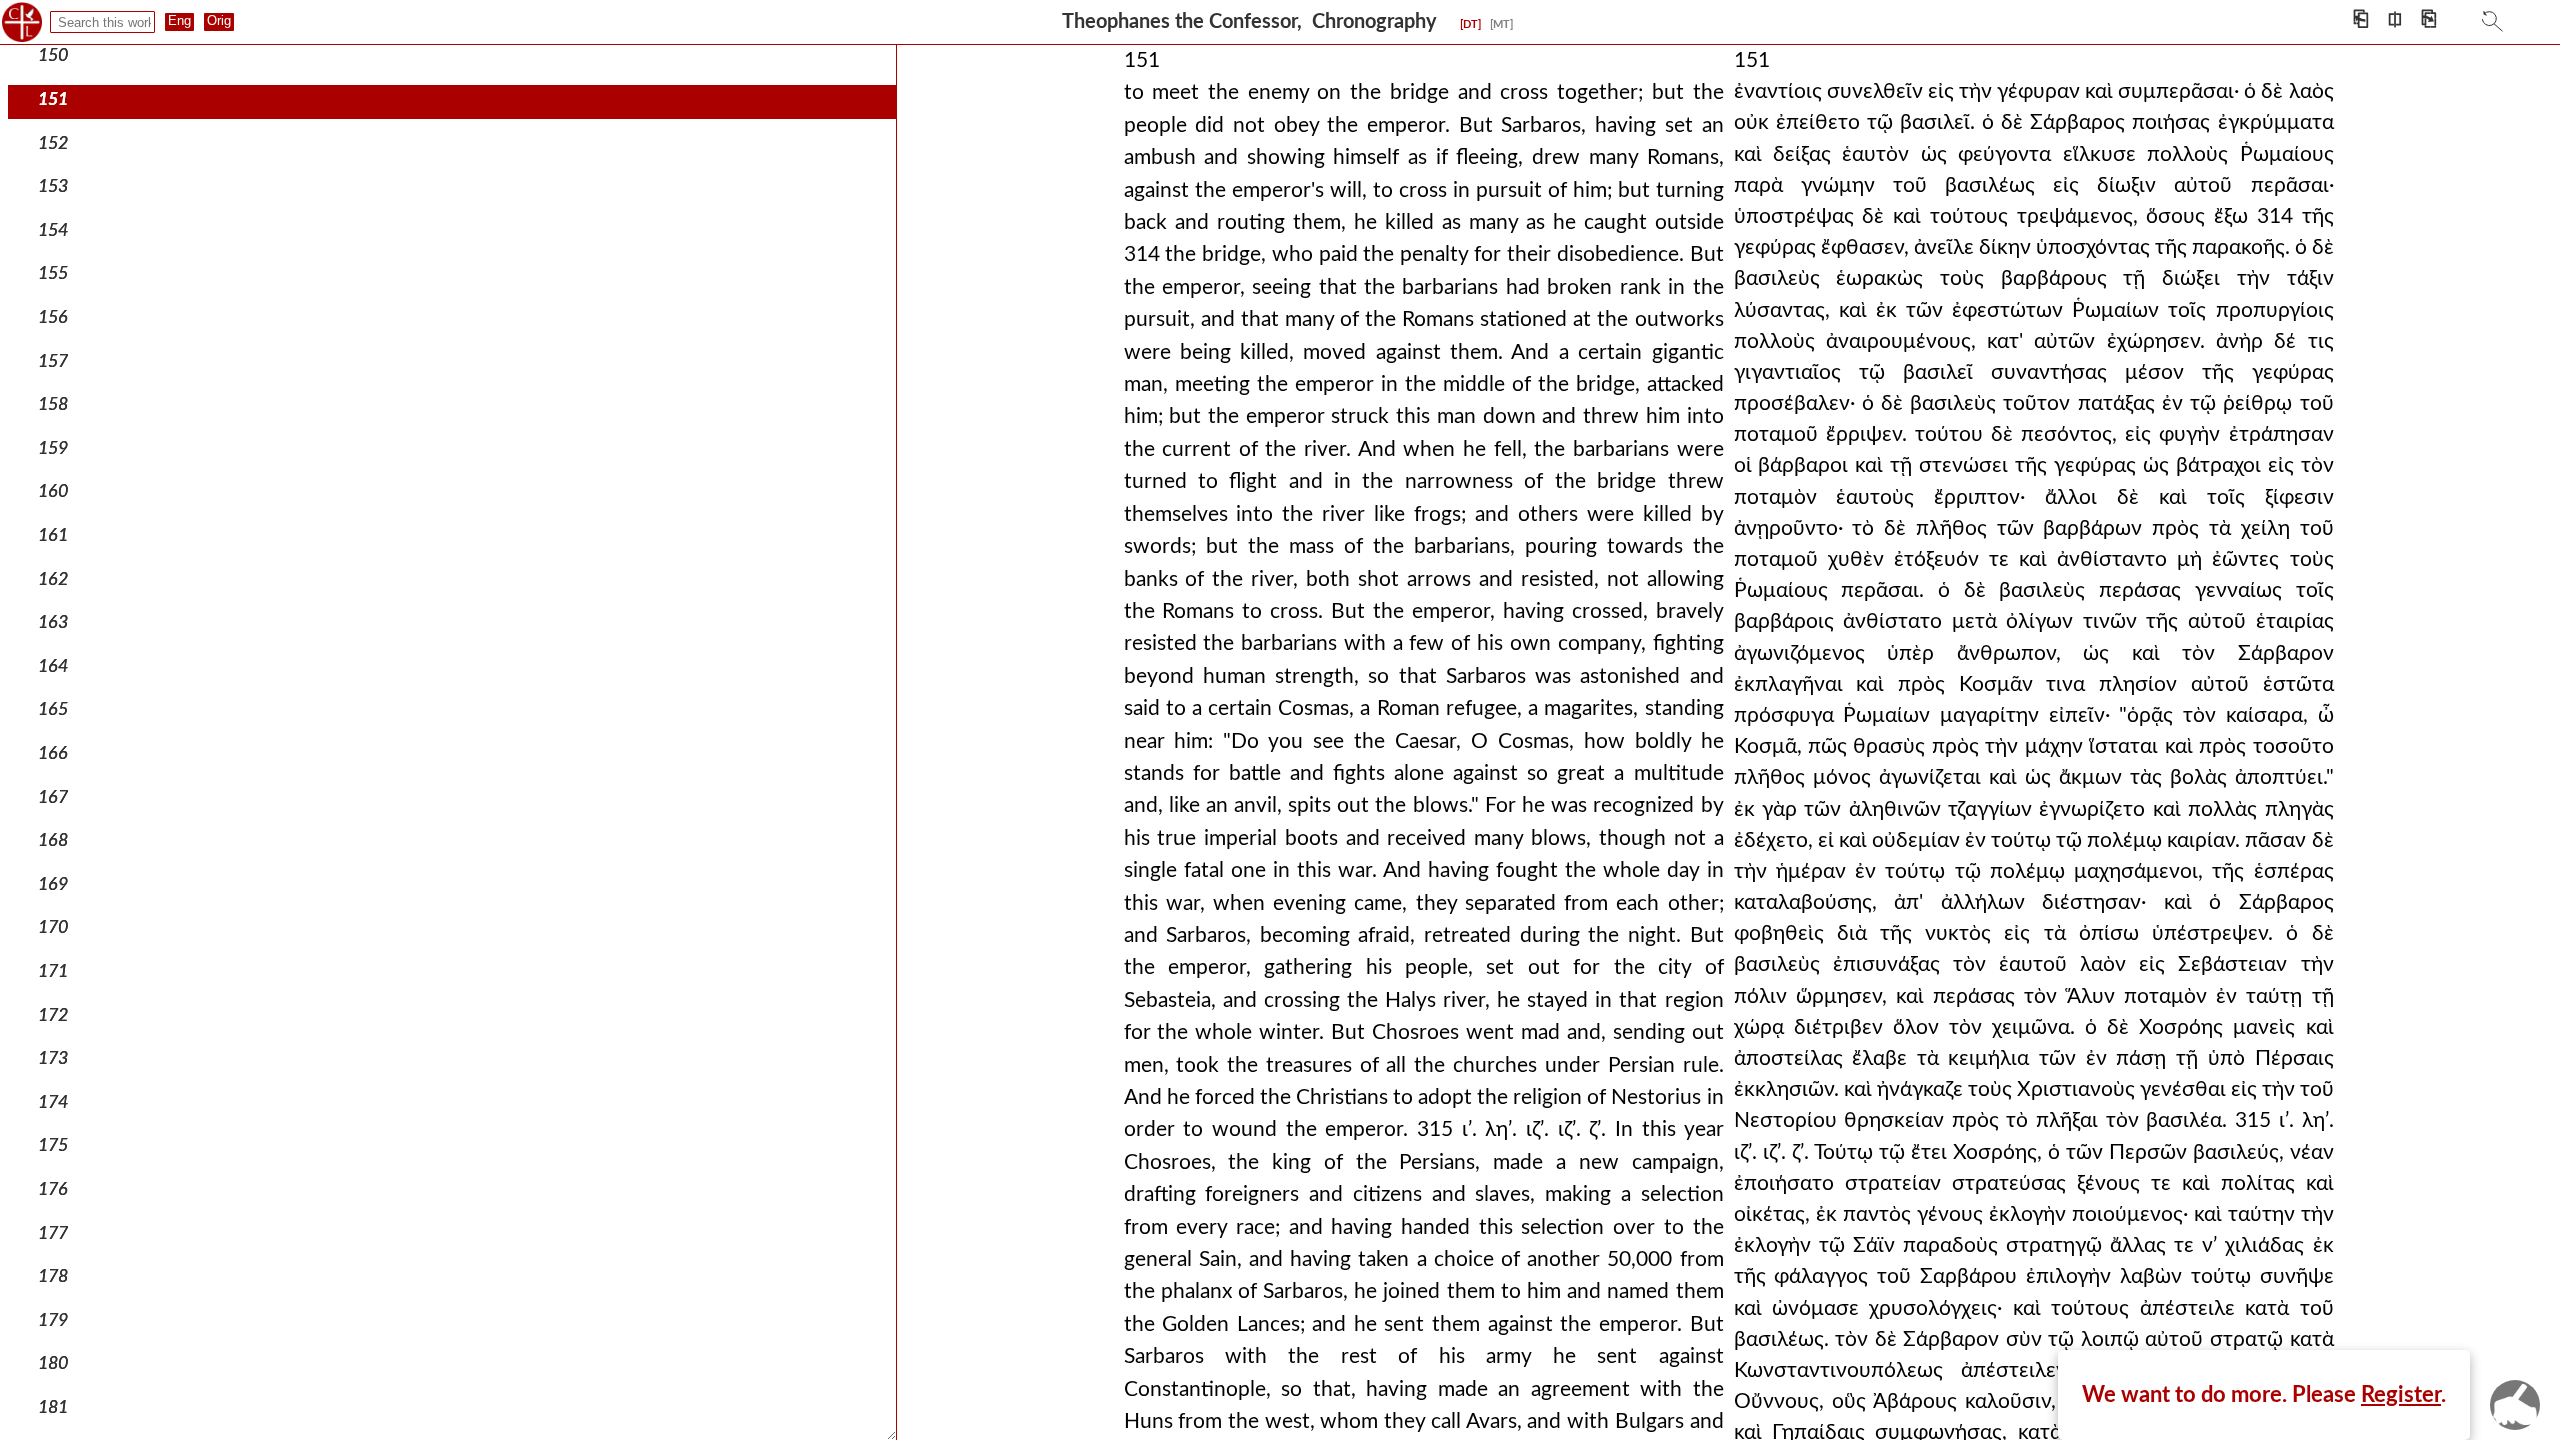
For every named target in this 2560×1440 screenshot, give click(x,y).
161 (53, 535)
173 (53, 1058)
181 (53, 1407)
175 (53, 1145)
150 (53, 55)
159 (53, 448)
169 (53, 884)
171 (53, 971)
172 (53, 1015)
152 (53, 143)
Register (2401, 1395)
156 (53, 317)
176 (53, 1189)
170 (53, 927)
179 (53, 1320)
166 (53, 753)
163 (53, 622)
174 (53, 1102)
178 (53, 1276)
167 (53, 797)
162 (53, 579)
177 (53, 1233)
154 (53, 230)
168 (53, 840)
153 (53, 186)
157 (53, 361)
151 (53, 99)
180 (53, 1363)
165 (53, 709)
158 (53, 404)
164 (53, 666)
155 (53, 273)
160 (53, 491)
